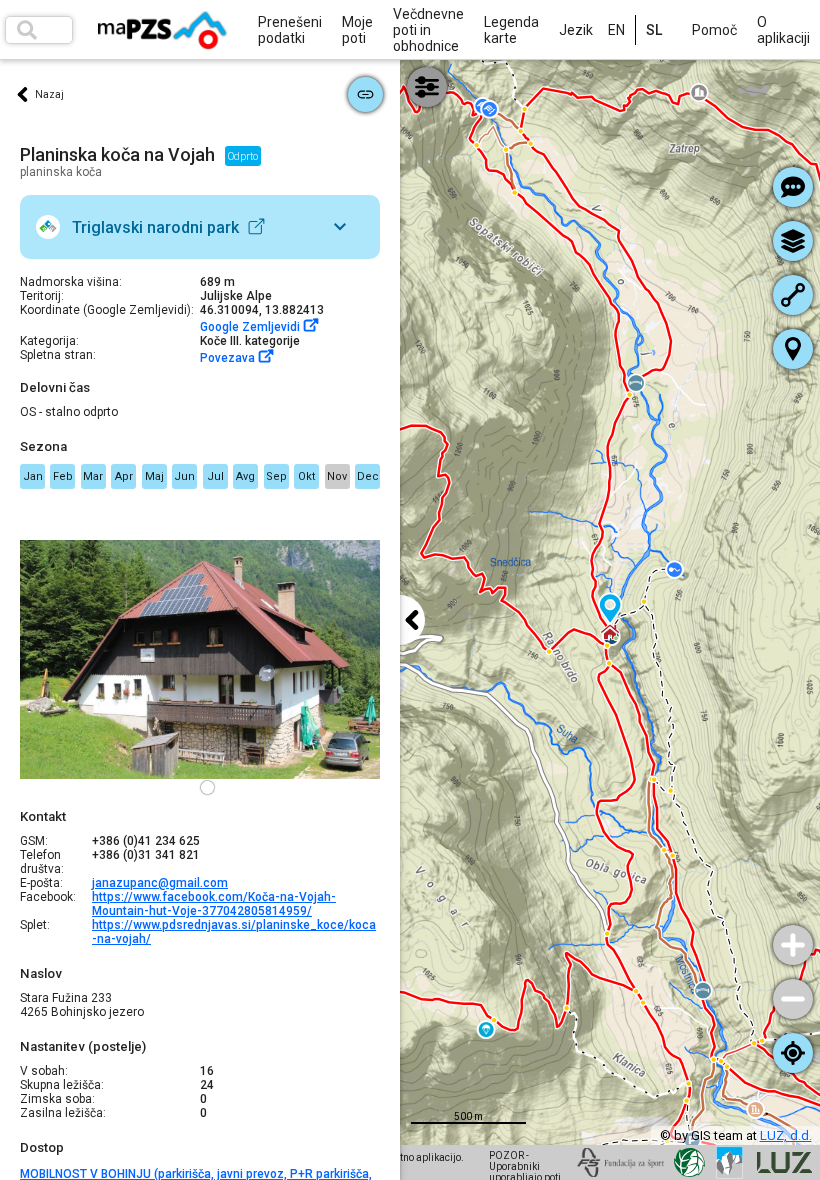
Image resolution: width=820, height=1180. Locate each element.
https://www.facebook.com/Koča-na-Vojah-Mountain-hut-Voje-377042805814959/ (214, 904)
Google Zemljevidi (251, 327)
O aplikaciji (783, 30)
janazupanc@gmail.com (160, 883)
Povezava (229, 358)
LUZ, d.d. (786, 1135)
